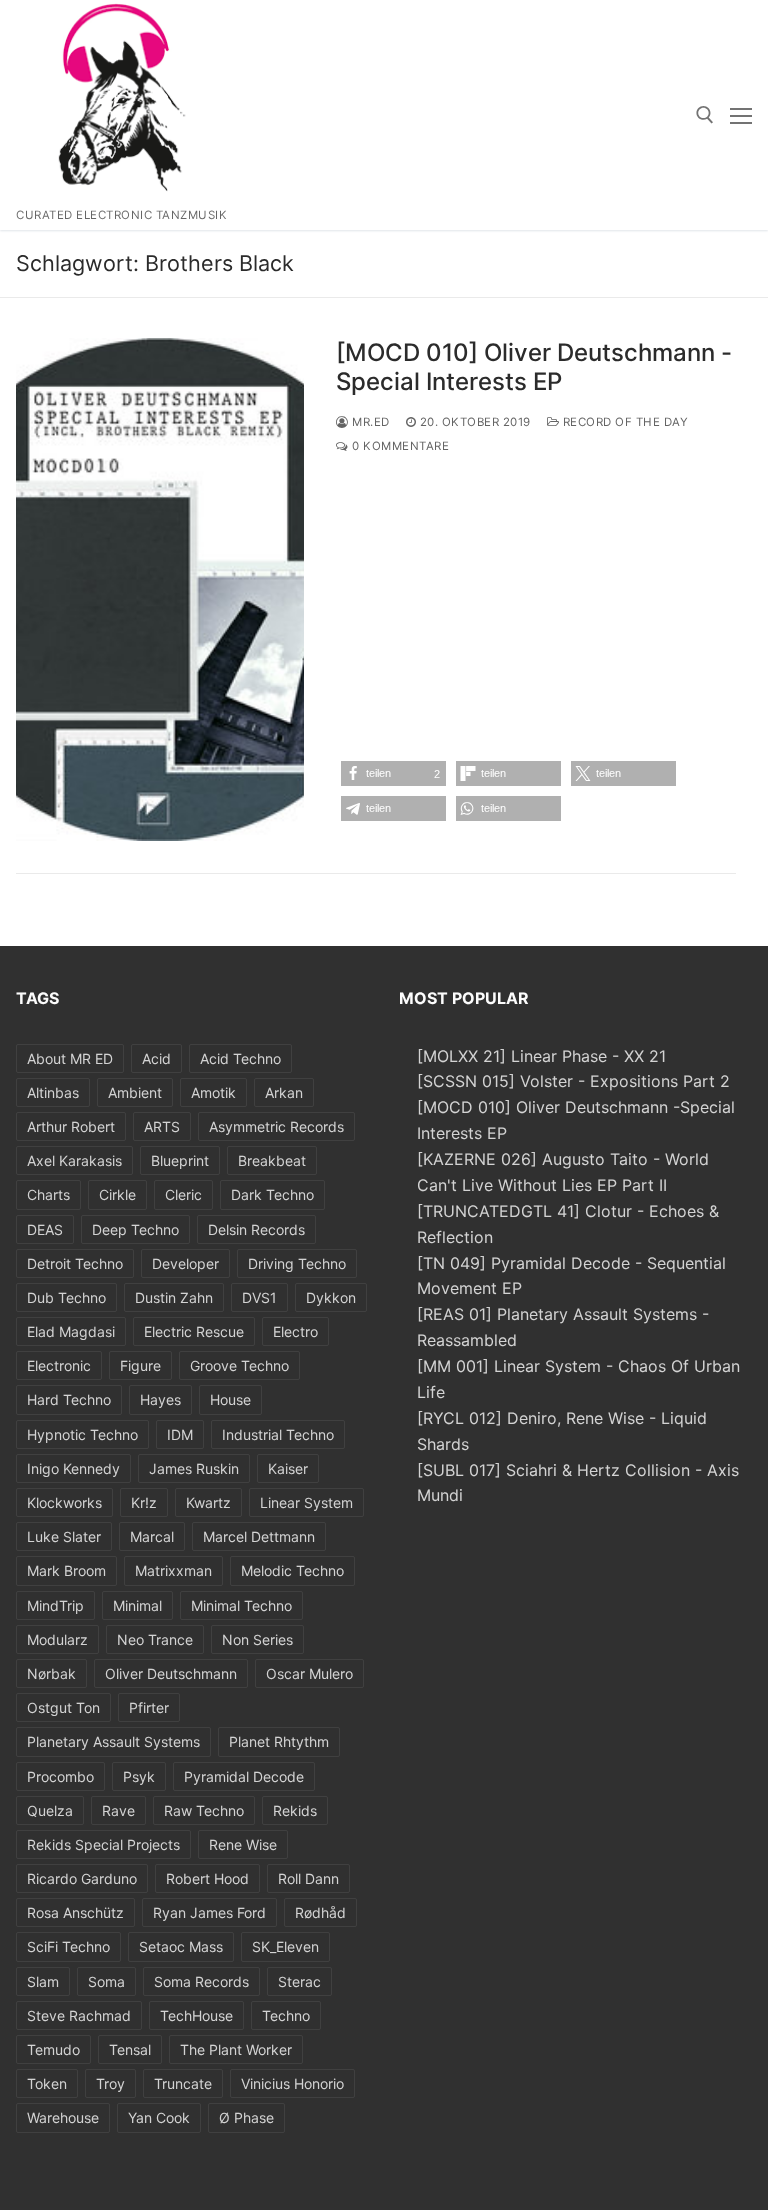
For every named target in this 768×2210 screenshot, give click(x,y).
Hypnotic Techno (82, 1434)
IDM (180, 1434)
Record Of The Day (623, 422)
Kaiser (288, 1468)
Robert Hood (207, 1878)
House (230, 1399)
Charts (48, 1194)
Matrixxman (173, 1570)
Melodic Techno (292, 1570)
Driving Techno (297, 1263)
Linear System (306, 1502)
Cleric (183, 1194)
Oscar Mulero (309, 1673)
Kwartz (208, 1502)
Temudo (53, 2049)
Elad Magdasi (71, 1331)
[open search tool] (705, 115)
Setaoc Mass (181, 1946)
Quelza (50, 1810)
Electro (295, 1331)
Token (47, 2083)
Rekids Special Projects (103, 1844)
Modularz (57, 1639)
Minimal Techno (241, 1605)
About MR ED (70, 1058)
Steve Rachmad (79, 2015)
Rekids (295, 1810)
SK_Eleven (285, 1946)
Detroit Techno (75, 1263)
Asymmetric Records (276, 1126)
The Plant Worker (236, 2049)
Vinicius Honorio (292, 2083)
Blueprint (180, 1160)
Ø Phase (246, 2117)
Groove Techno (239, 1365)
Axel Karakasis (74, 1160)
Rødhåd (320, 1912)
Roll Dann (308, 1878)
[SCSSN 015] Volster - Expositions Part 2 (573, 1081)
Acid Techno (240, 1058)
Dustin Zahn (174, 1297)
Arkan (284, 1092)
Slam (43, 1981)
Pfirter (149, 1707)
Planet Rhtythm (279, 1741)
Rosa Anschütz (75, 1912)
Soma (106, 1981)
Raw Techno (204, 1810)
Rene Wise (243, 1844)
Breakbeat (272, 1160)
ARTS (162, 1126)
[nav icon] (741, 115)
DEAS (45, 1229)
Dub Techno (66, 1297)
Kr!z (144, 1502)
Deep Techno (135, 1229)
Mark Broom (66, 1570)
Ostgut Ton (63, 1707)
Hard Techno (69, 1399)
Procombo (60, 1776)
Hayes (160, 1399)
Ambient (135, 1092)
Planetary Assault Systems (113, 1741)
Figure (140, 1365)
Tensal (130, 2049)
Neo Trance (155, 1639)
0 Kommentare (399, 446)
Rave (118, 1810)
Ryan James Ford (209, 1912)
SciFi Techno (68, 1946)
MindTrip (55, 1605)
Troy (110, 2083)
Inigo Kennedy (73, 1468)
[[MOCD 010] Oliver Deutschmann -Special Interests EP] (160, 589)
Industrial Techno (278, 1434)
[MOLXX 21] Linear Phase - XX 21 (541, 1056)
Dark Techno (272, 1194)
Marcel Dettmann (259, 1536)
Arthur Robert (71, 1126)
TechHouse (196, 2015)
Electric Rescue (194, 1331)
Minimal (137, 1605)
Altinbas (53, 1092)
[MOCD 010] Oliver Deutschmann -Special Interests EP (534, 367)
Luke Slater (64, 1536)
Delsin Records (256, 1229)
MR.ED (369, 422)
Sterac (299, 1981)
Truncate (183, 2083)
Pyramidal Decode (244, 1776)
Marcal (152, 1536)
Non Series (257, 1639)
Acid (156, 1058)
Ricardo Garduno (82, 1878)
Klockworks (64, 1502)
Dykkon (331, 1297)
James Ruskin (194, 1468)
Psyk (139, 1776)
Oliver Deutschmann (171, 1673)
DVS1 (259, 1297)
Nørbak (51, 1673)
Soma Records (201, 1981)
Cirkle (117, 1194)
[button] (393, 773)
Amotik (213, 1092)
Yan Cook (159, 2117)
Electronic (59, 1365)
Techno (286, 2015)
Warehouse (63, 2117)
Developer (185, 1263)
